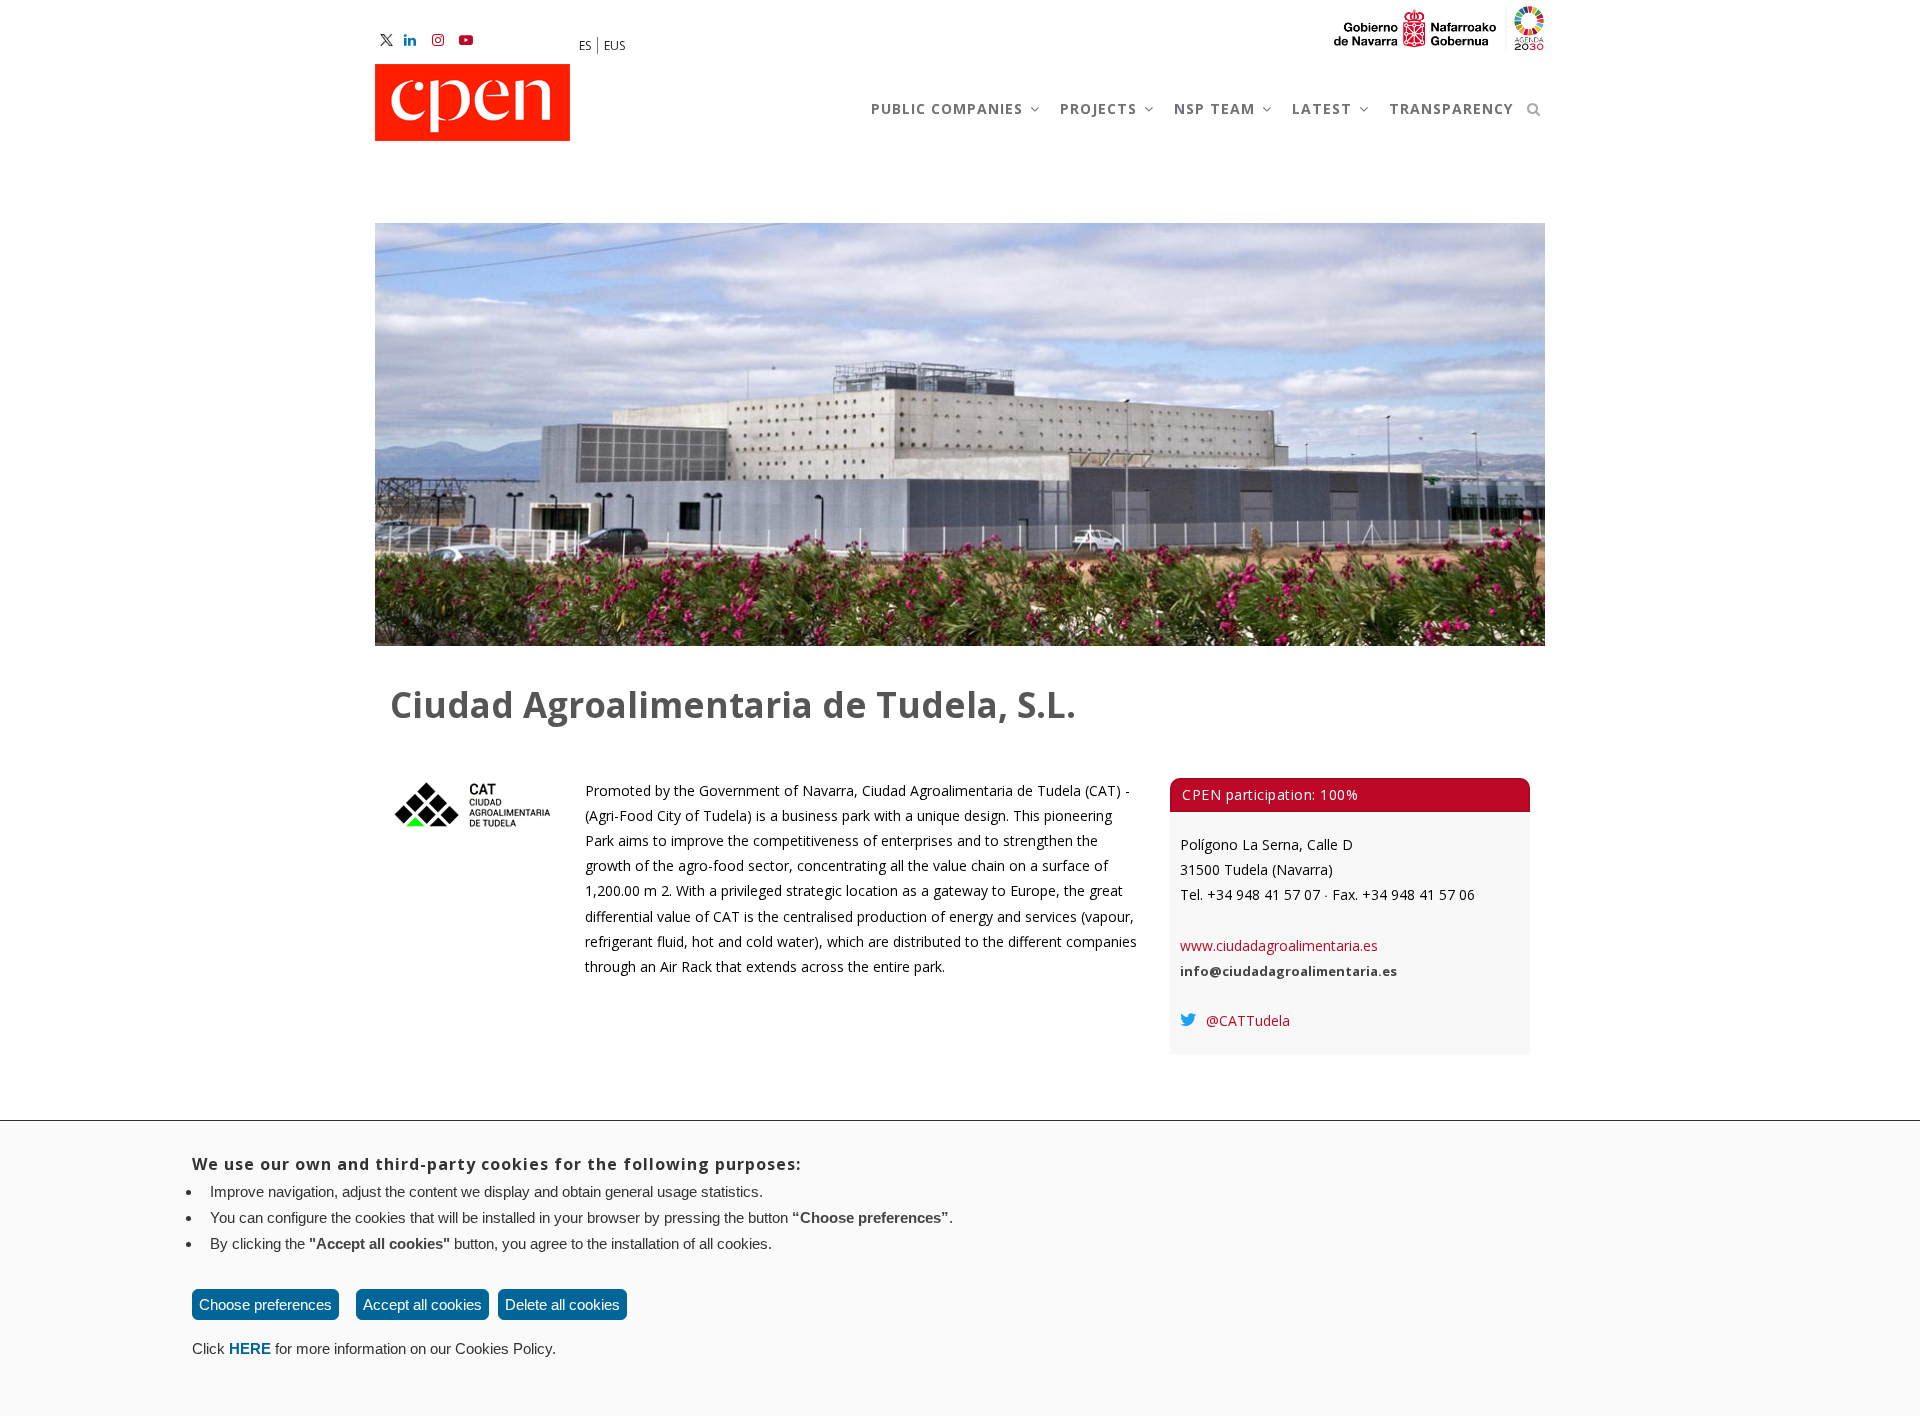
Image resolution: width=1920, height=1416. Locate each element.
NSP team (1217, 108)
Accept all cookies (422, 1304)
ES (585, 45)
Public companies (949, 108)
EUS (614, 45)
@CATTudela (1246, 1020)
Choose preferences (265, 1304)
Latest (1324, 108)
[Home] (472, 104)
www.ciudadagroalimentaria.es (1279, 945)
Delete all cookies (562, 1304)
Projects (1101, 108)
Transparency (1451, 108)
